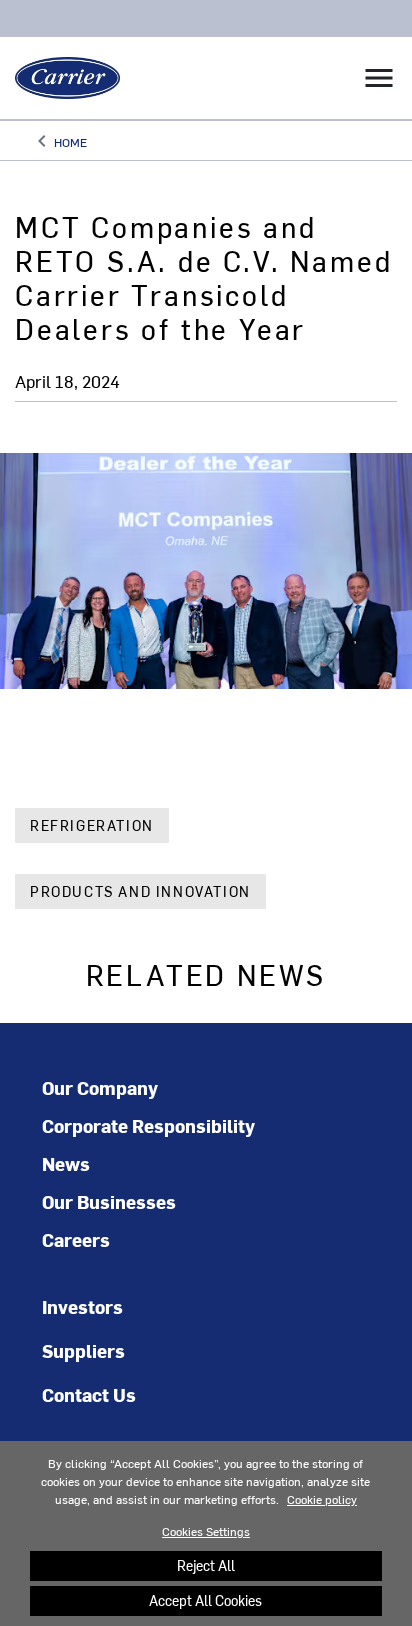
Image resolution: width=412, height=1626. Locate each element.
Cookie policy (322, 1499)
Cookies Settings (206, 1531)
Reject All (206, 1565)
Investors (82, 1306)
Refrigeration (92, 825)
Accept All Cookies (205, 1600)
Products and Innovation (140, 891)
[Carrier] (60, 78)
